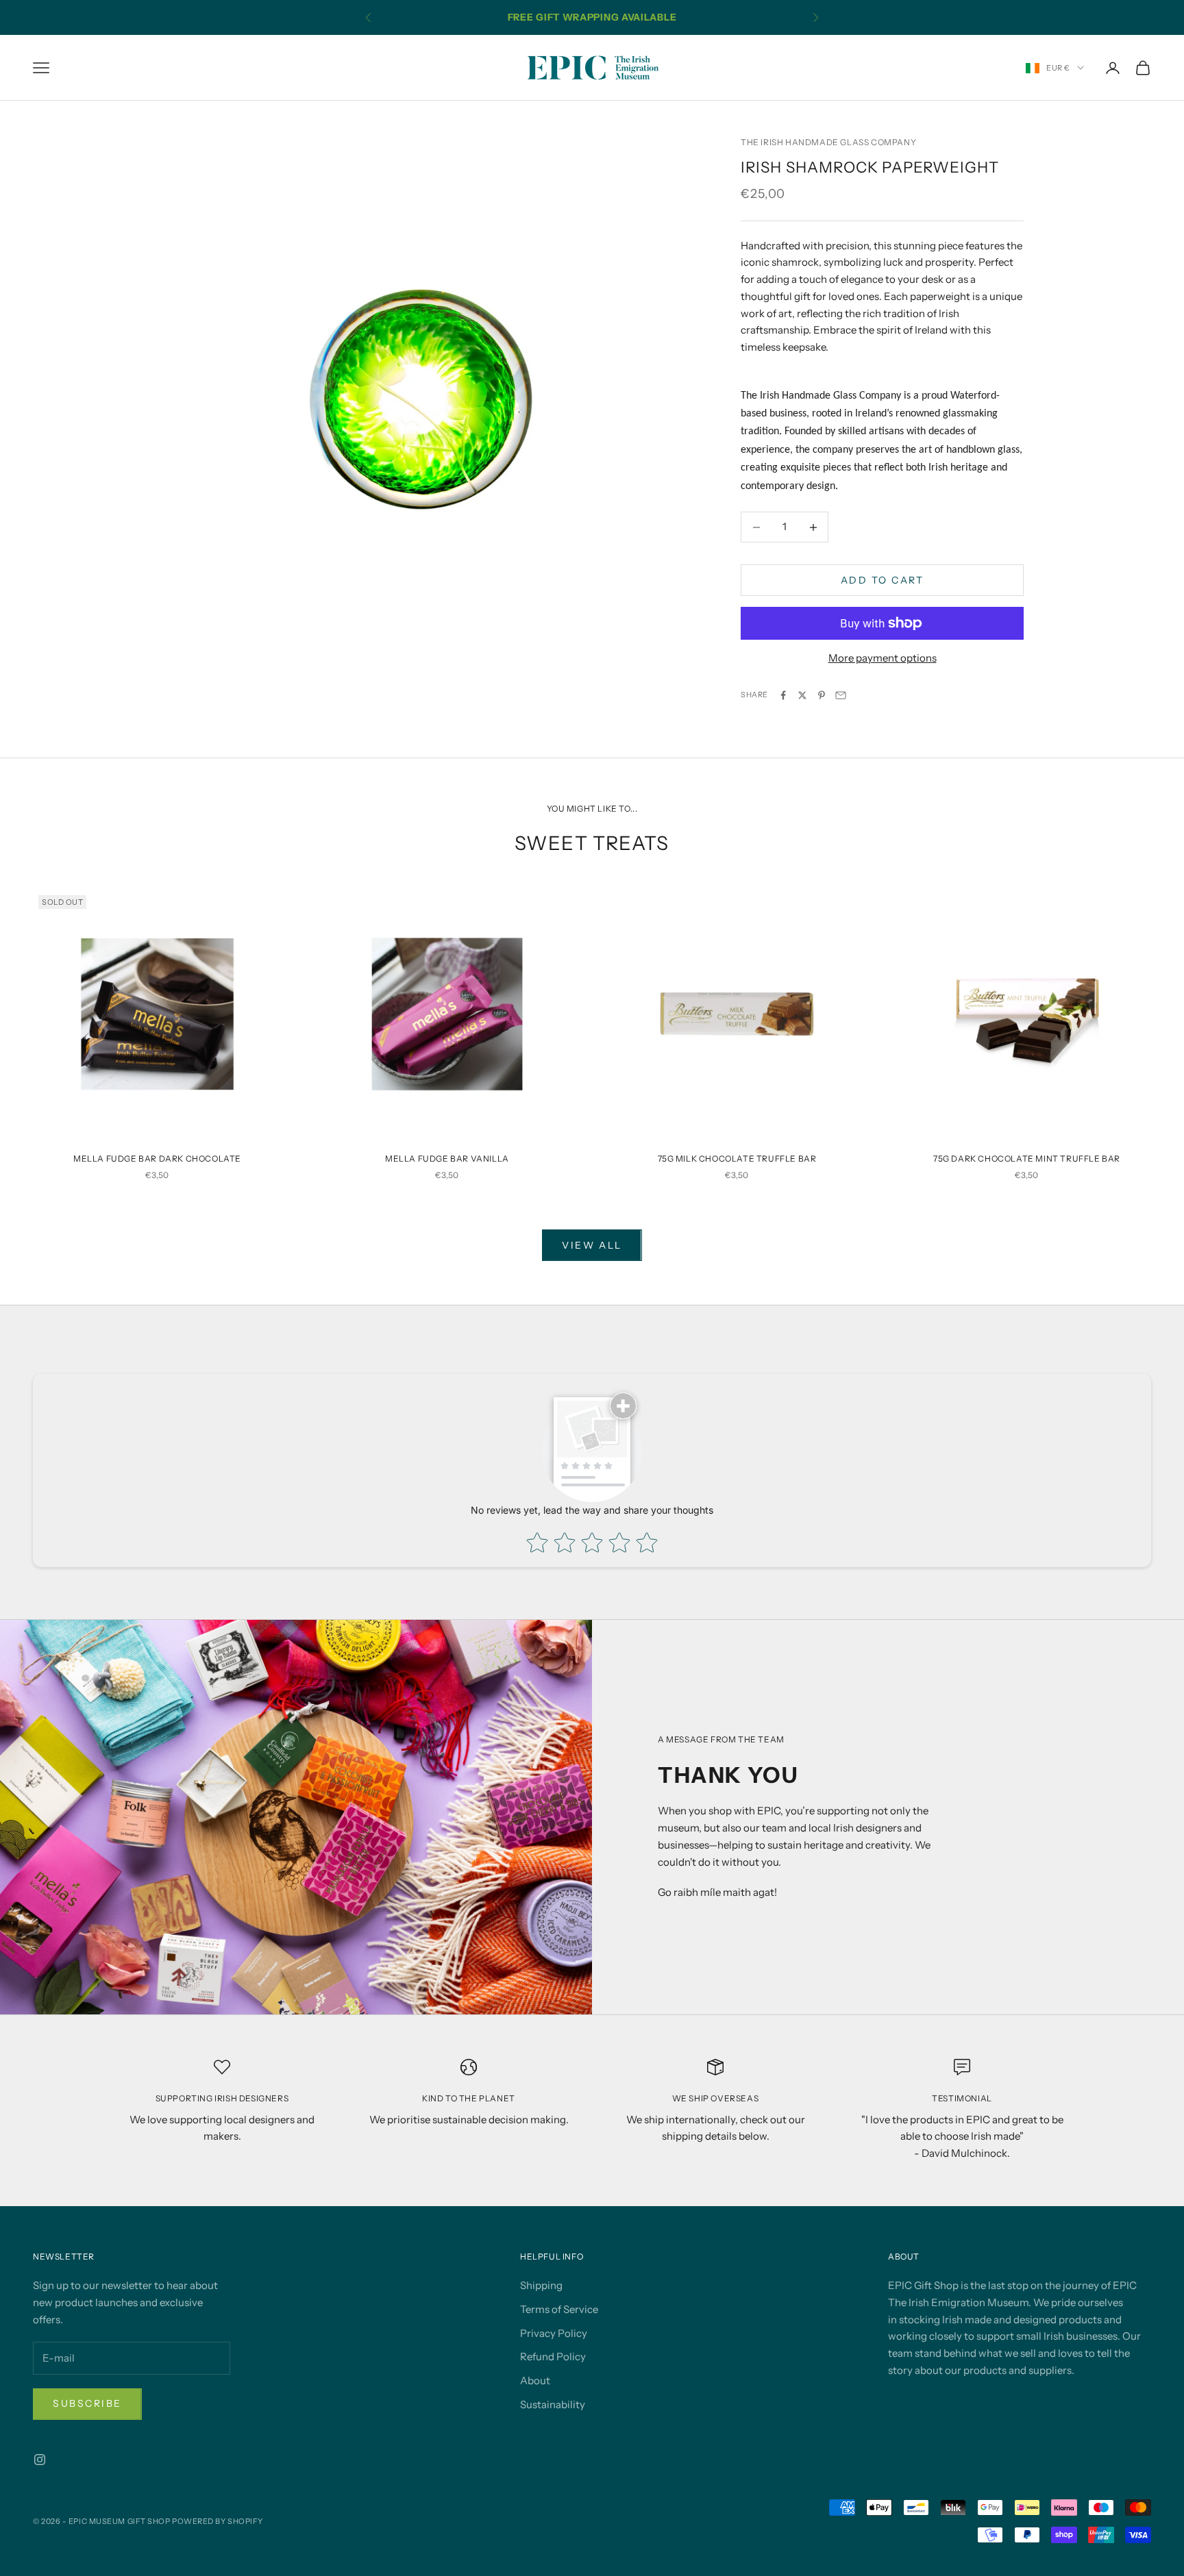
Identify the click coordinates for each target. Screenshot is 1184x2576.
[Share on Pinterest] (822, 695)
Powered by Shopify (218, 2521)
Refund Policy (553, 2356)
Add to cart (883, 580)
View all (592, 1245)
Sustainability (553, 2404)
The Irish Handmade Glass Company (828, 142)
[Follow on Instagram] (40, 2460)
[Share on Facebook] (783, 695)
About (535, 2380)
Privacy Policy (554, 2333)
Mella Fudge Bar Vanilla (447, 1159)
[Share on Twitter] (802, 695)
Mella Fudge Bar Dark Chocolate (157, 1159)
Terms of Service (559, 2309)
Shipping (541, 2285)
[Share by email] (841, 695)
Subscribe (87, 2403)
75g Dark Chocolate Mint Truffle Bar (1027, 1159)
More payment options (883, 658)
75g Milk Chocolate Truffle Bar (737, 1159)
